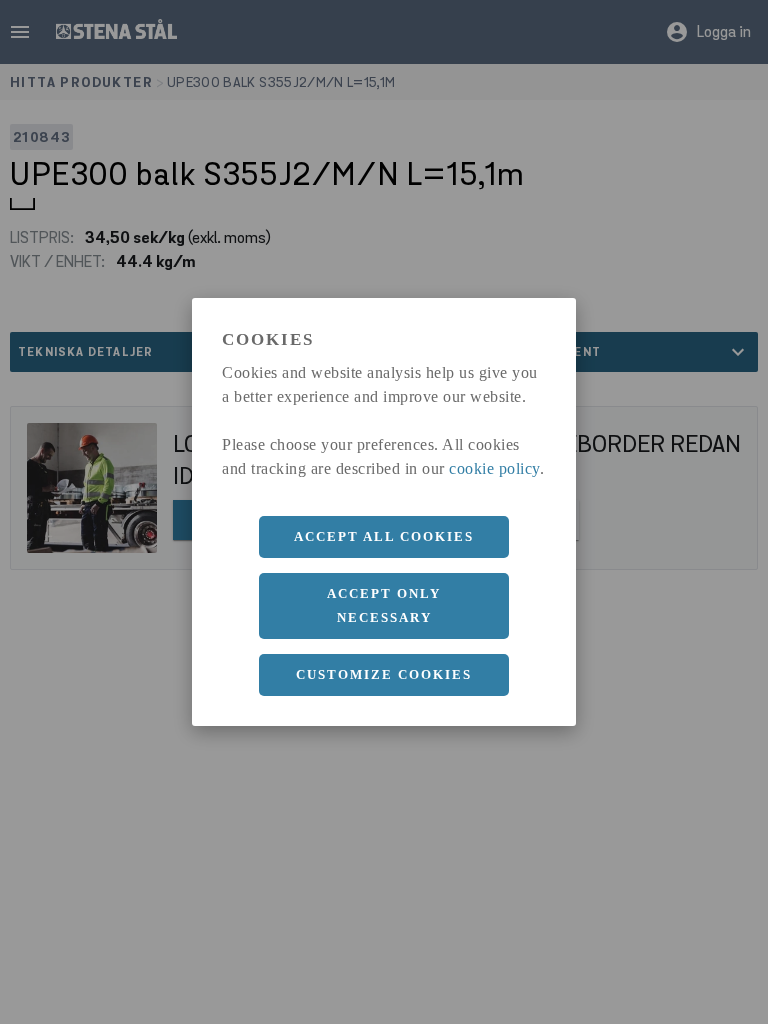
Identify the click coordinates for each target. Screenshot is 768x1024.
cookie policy (494, 468)
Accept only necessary (384, 605)
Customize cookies (384, 674)
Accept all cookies (384, 536)
